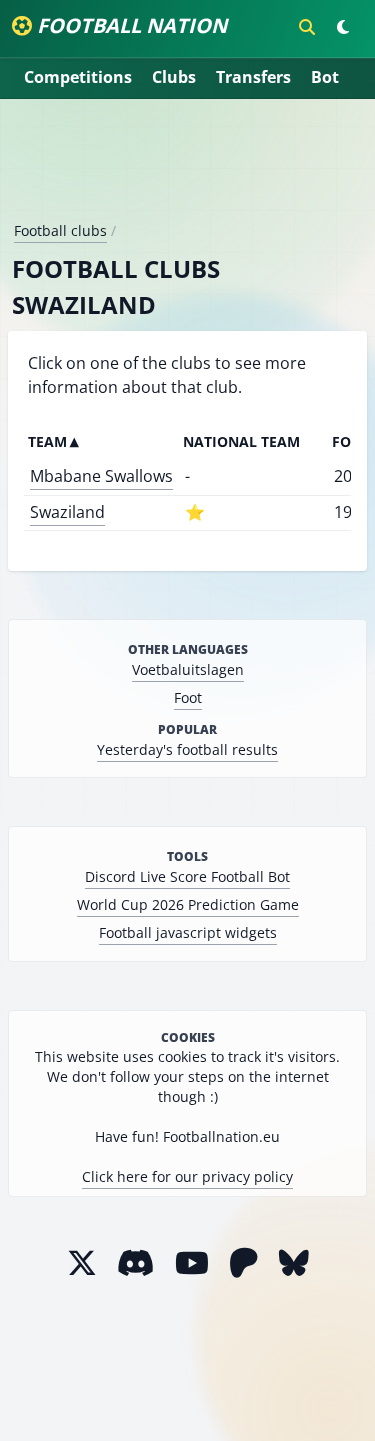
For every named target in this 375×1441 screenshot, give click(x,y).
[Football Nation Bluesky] (294, 1262)
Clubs (174, 77)
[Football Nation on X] (82, 1262)
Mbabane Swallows (101, 476)
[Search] (307, 27)
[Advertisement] (188, 168)
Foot (188, 697)
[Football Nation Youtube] (192, 1262)
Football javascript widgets (188, 932)
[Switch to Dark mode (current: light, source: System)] (343, 27)
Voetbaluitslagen (188, 669)
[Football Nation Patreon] (244, 1262)
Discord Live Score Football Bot (187, 876)
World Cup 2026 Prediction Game (188, 904)
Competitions (78, 77)
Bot (325, 77)
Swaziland (67, 512)
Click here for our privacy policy (187, 1176)
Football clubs (60, 230)
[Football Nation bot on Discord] (136, 1262)
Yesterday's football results (187, 749)
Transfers (253, 77)
